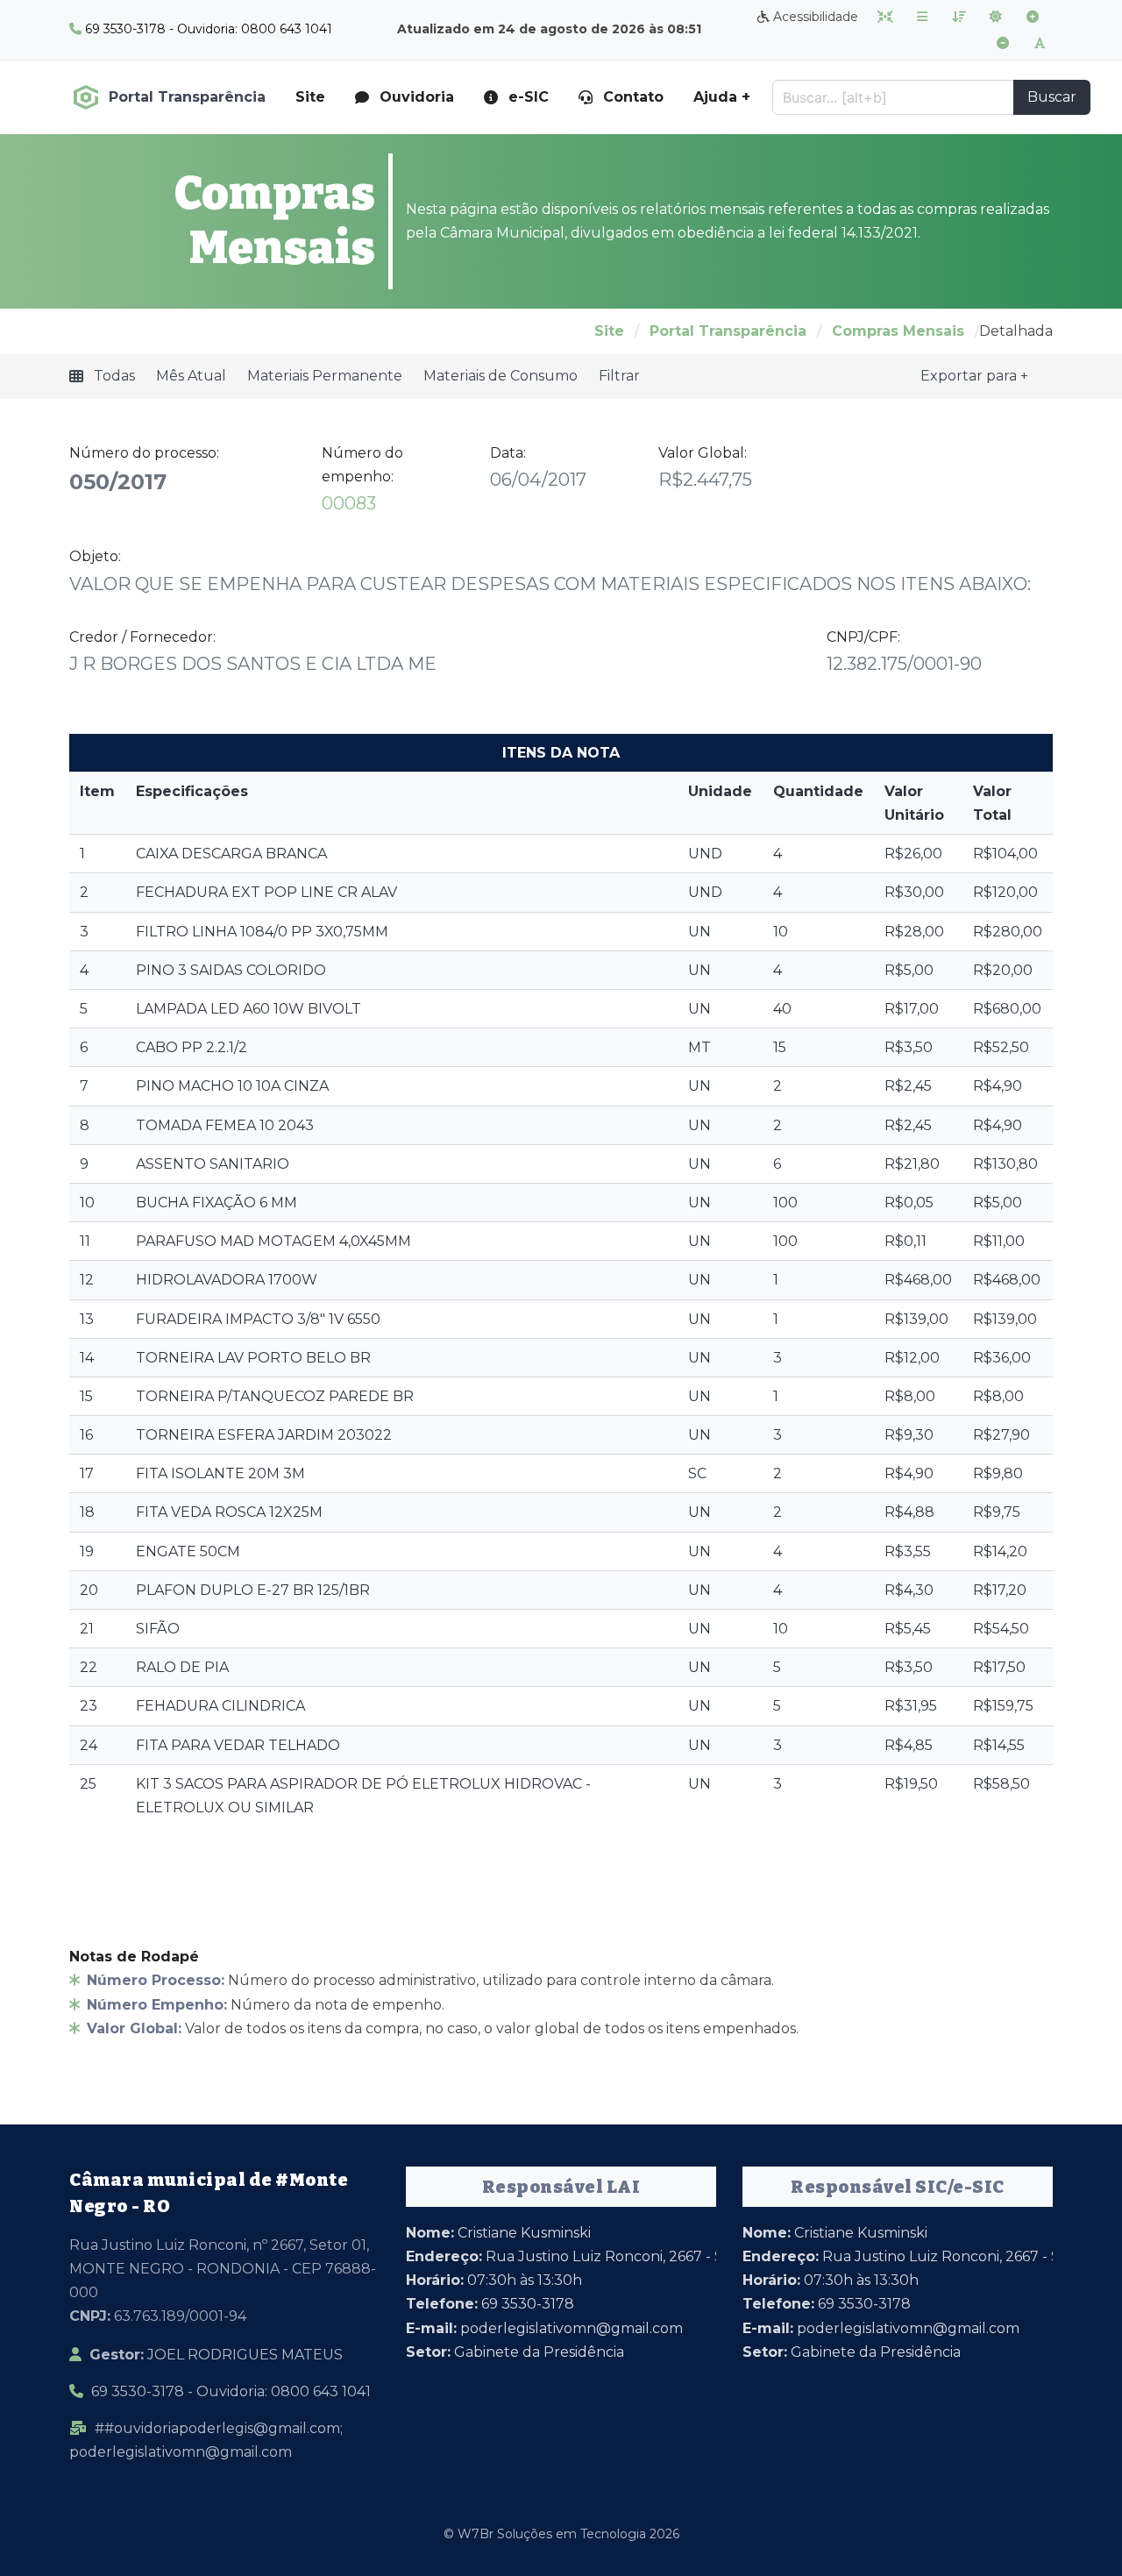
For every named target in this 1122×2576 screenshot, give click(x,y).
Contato (633, 97)
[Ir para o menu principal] (922, 17)
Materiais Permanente (325, 376)
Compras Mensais (898, 331)
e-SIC (529, 97)
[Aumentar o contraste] (996, 17)
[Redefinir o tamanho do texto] (1040, 43)
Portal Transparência (728, 331)
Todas (114, 376)
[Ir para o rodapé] (959, 17)
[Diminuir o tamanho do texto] (1003, 43)
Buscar (1052, 97)
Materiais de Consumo (501, 376)
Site (310, 97)
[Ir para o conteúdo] (885, 17)
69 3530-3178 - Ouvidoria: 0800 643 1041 (231, 2391)
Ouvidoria (417, 97)
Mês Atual (191, 376)
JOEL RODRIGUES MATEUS (216, 2355)
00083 (349, 503)
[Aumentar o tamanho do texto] (1033, 17)
